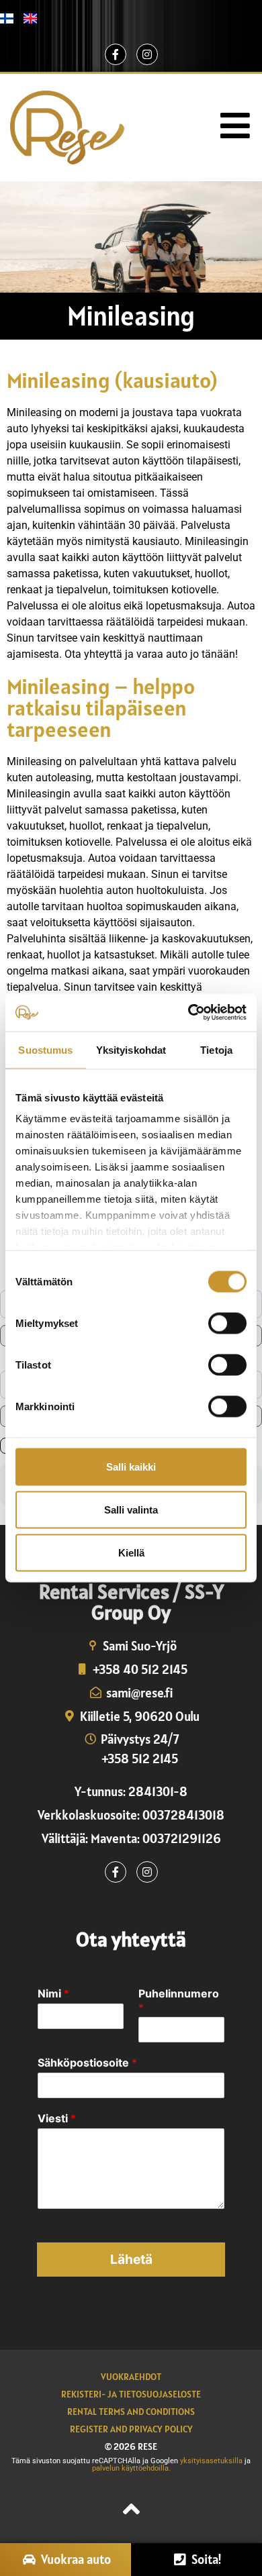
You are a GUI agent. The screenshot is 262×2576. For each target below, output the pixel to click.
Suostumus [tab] (45, 1049)
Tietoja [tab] (216, 1049)
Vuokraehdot (131, 2377)
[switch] (227, 1323)
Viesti (57, 2118)
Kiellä (131, 1552)
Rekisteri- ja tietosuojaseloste (131, 2394)
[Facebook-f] (116, 54)
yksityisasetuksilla (212, 2461)
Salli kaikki (131, 1466)
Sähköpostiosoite (87, 2063)
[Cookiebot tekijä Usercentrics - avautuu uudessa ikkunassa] (188, 1013)
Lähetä (131, 2259)
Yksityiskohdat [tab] (131, 1049)
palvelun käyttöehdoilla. (131, 2468)
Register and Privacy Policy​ (131, 2429)
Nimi (53, 1993)
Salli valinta (131, 1509)
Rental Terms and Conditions (131, 2412)
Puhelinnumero (179, 2000)
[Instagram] (147, 54)
